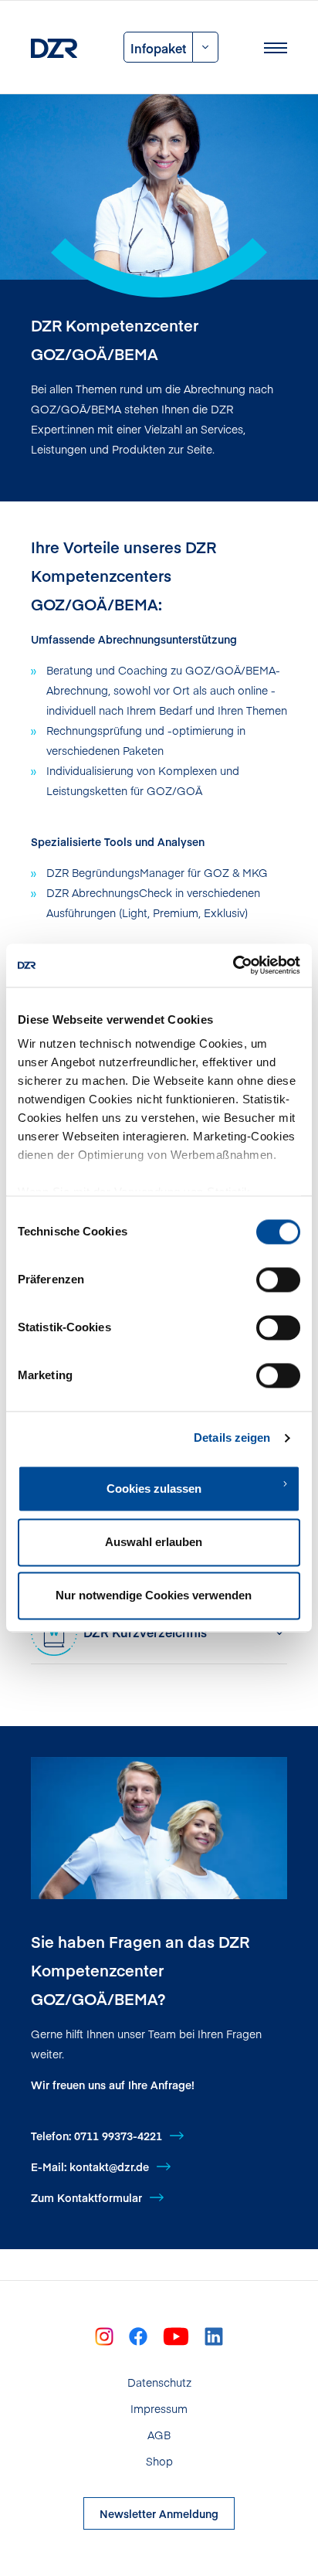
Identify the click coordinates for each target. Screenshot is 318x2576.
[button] (182, 1633)
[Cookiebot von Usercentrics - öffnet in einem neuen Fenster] (233, 965)
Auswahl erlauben (154, 1542)
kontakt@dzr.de (109, 2166)
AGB (159, 2435)
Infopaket (158, 48)
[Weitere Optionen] (206, 47)
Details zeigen (232, 1438)
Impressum (159, 2408)
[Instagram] (104, 2335)
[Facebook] (138, 2335)
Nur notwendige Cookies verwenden (154, 1596)
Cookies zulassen (154, 1489)
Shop (159, 2461)
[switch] (278, 1280)
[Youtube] (176, 2335)
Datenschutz (159, 2382)
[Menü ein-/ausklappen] (276, 47)
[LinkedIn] (214, 2335)
